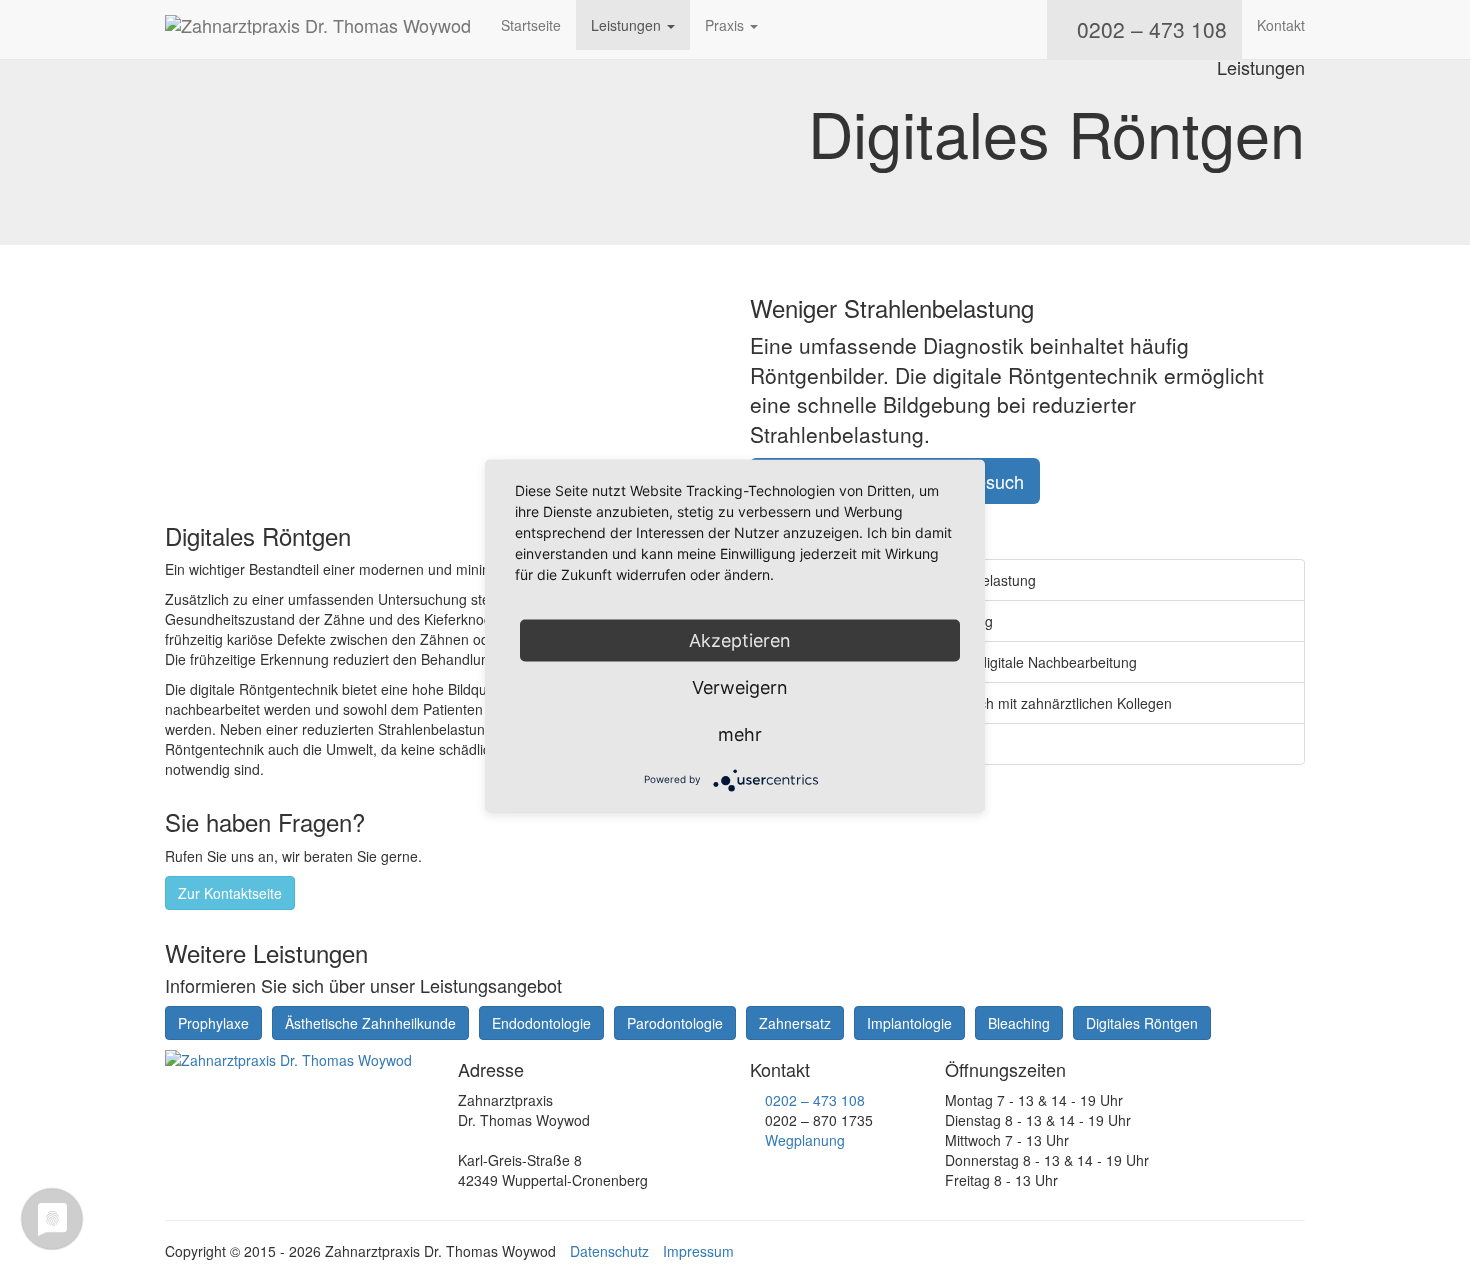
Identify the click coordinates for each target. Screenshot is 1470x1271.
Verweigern (740, 686)
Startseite (531, 25)
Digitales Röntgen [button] (1142, 1023)
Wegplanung (805, 1140)
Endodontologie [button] (541, 1023)
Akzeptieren (740, 639)
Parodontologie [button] (675, 1023)
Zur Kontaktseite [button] (230, 893)
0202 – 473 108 (815, 1100)
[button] (1286, 187)
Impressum (698, 1251)
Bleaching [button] (1019, 1023)
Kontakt (1281, 25)
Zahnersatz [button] (795, 1023)
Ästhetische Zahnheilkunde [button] (370, 1023)
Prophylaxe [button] (213, 1023)
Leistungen (628, 25)
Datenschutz (609, 1251)
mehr (740, 733)
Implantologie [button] (909, 1023)
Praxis (726, 25)
